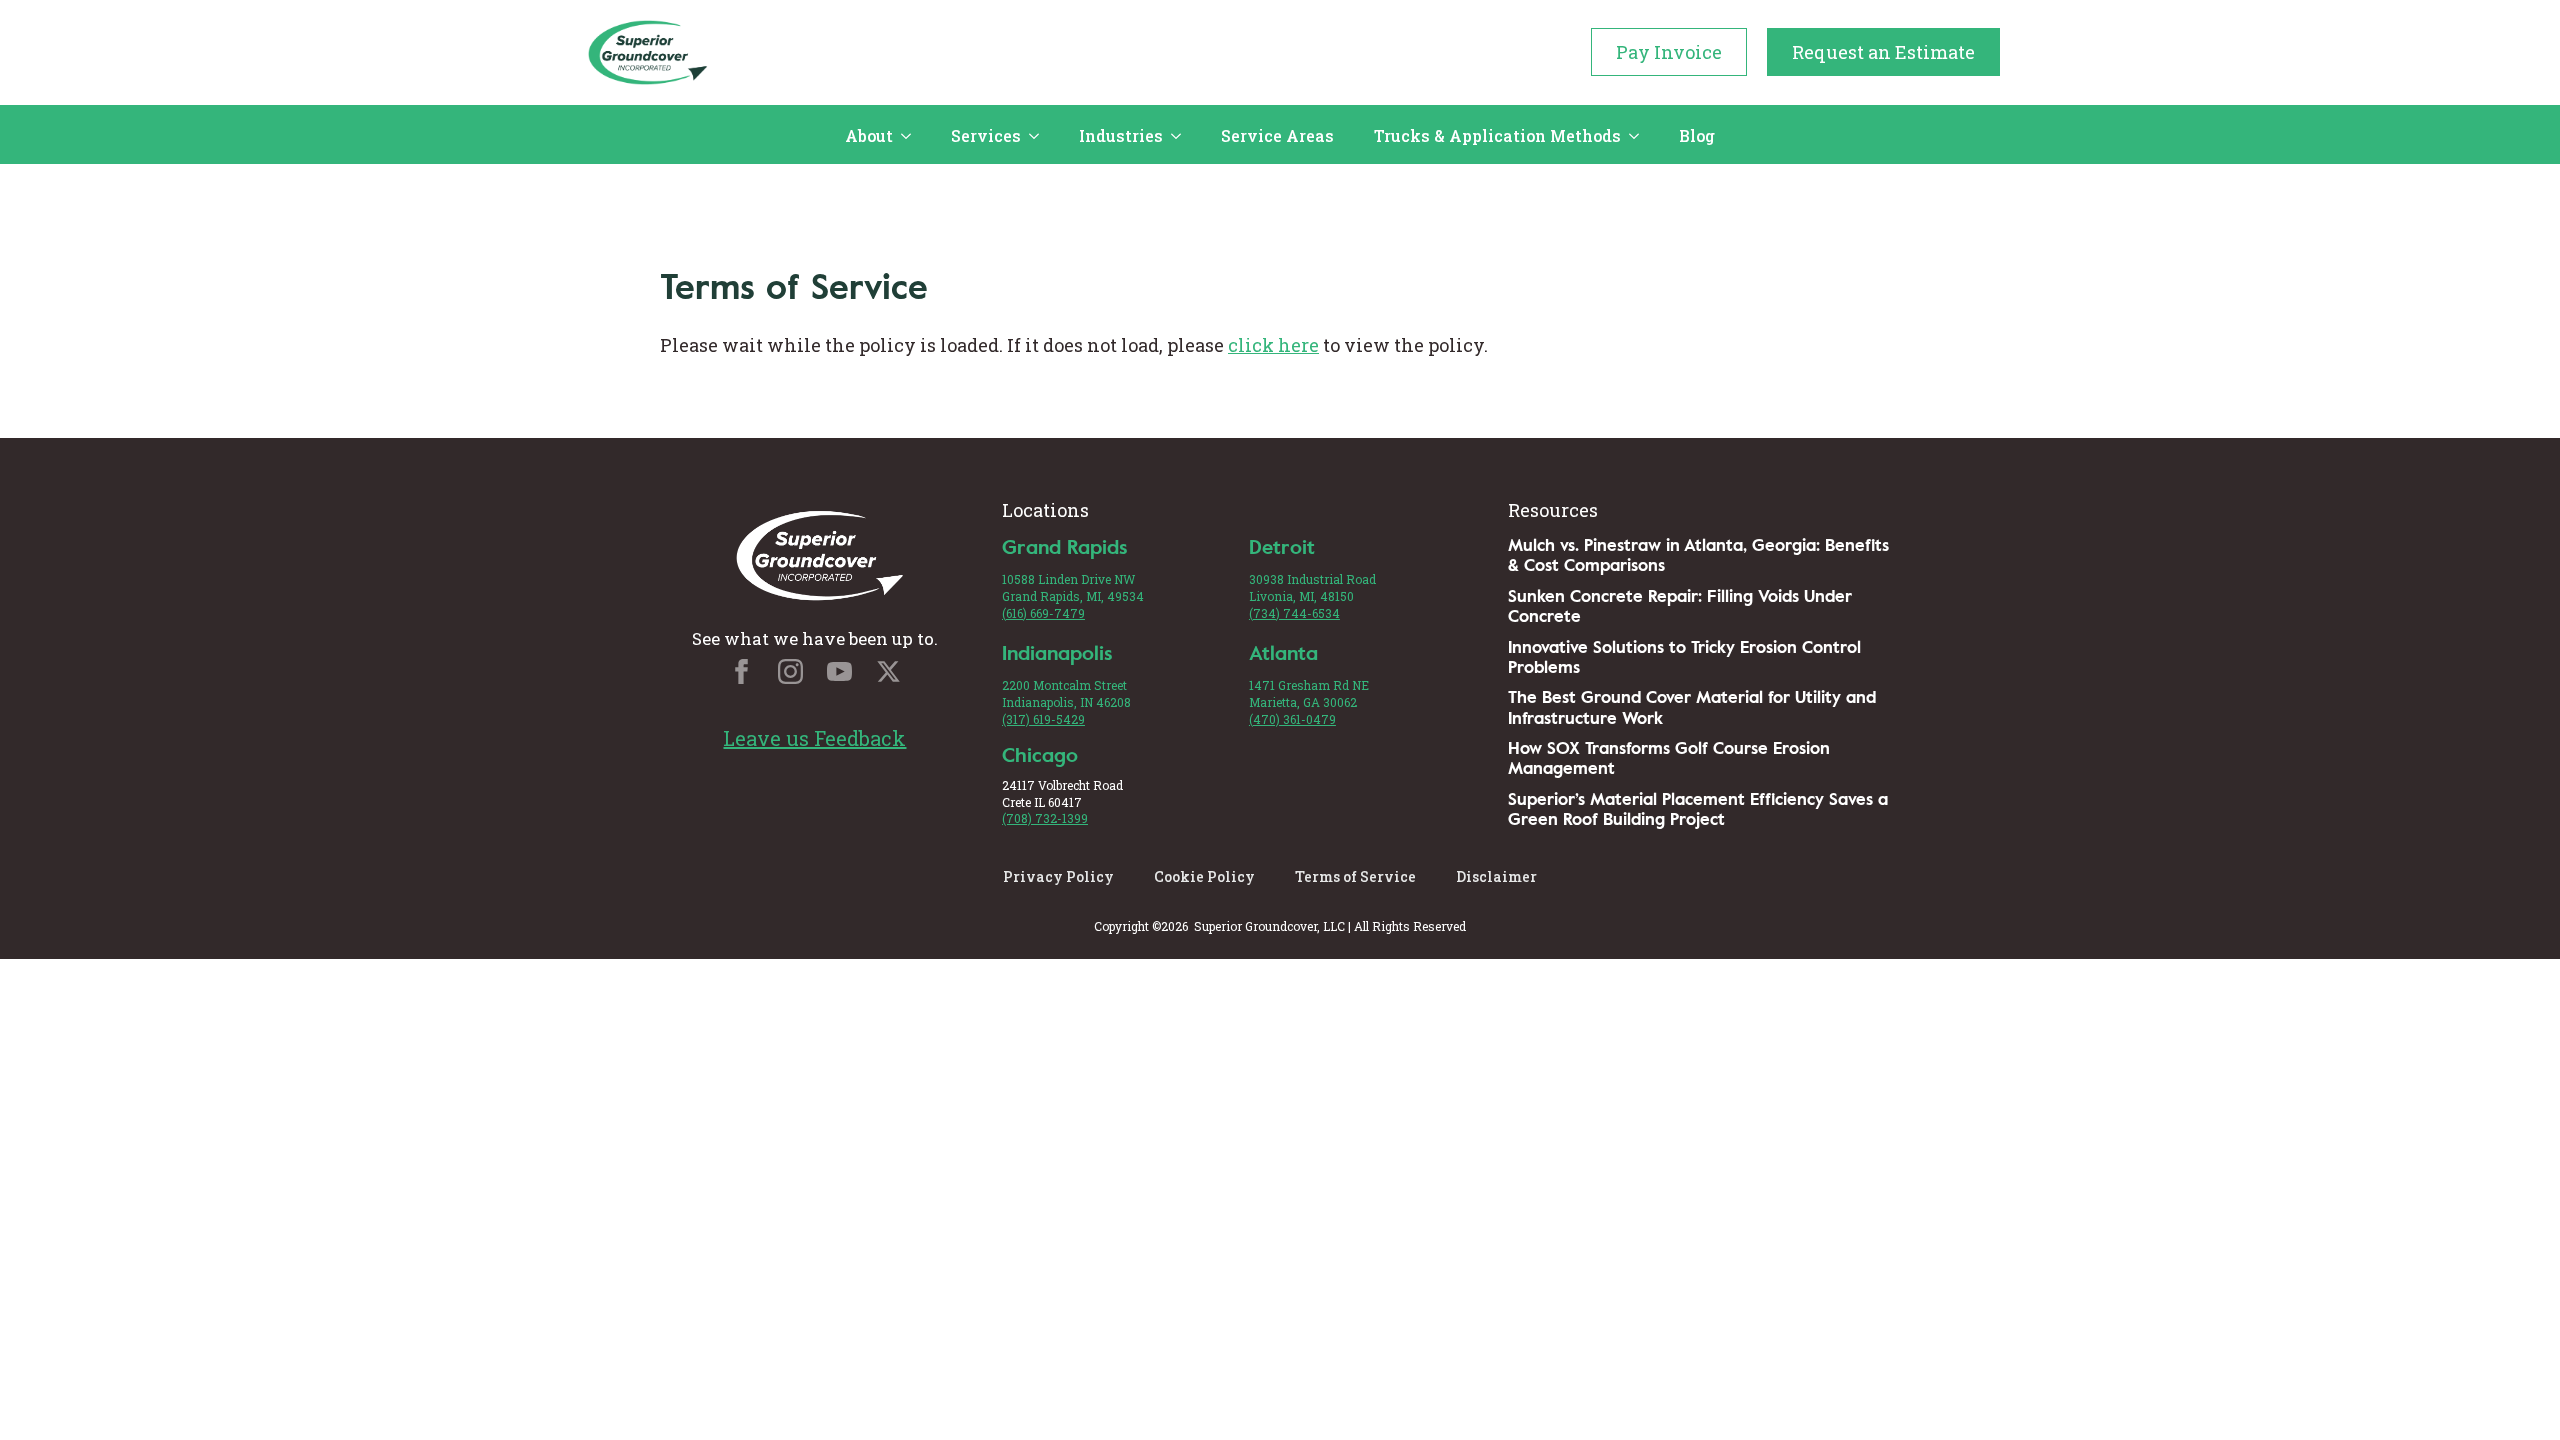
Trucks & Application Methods (1497, 135)
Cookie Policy (1204, 876)
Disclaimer (1496, 876)
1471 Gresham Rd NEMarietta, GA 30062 (1309, 693)
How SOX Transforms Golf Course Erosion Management (1669, 758)
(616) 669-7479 (1043, 613)
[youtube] (839, 671)
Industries (1121, 135)
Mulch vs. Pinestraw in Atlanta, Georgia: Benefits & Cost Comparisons (1698, 555)
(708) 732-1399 (1045, 818)
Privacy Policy (1058, 876)
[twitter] (888, 671)
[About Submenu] (912, 136)
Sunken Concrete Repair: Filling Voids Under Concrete (1680, 606)
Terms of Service (1355, 876)
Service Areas (1277, 135)
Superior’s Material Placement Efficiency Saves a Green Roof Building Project (1698, 809)
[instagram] (790, 671)
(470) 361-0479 (1292, 719)
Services (986, 135)
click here (1273, 345)
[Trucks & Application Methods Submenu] (1640, 136)
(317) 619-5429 (1043, 719)
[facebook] (741, 671)
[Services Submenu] (1040, 136)
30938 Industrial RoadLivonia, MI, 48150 (1312, 587)
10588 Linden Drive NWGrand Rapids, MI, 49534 (1073, 587)
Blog (1697, 135)
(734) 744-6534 (1294, 613)
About (869, 135)
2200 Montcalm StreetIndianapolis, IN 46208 (1066, 693)
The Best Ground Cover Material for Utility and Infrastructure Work (1692, 707)
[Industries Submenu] (1182, 136)
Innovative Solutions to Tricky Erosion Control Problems (1684, 657)
